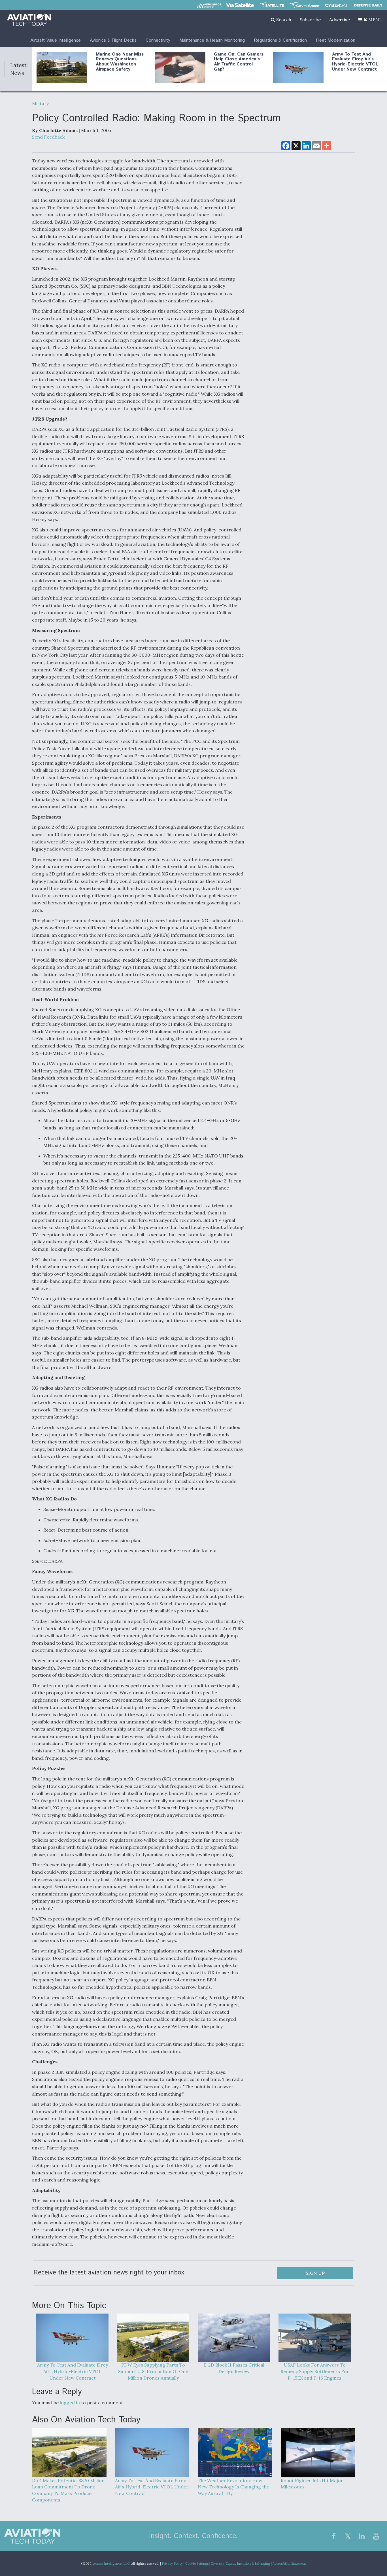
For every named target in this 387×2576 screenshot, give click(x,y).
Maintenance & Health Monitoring (212, 40)
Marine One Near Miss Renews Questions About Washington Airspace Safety (120, 62)
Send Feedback (48, 137)
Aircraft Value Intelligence (56, 40)
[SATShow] (272, 5)
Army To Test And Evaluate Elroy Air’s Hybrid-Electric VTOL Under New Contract (355, 62)
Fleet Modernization (336, 40)
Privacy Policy (172, 2564)
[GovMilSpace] (305, 5)
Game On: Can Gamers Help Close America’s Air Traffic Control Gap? (239, 62)
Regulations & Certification (280, 40)
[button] (371, 20)
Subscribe (310, 20)
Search (283, 20)
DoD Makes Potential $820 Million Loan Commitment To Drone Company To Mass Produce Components (68, 2490)
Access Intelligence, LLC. (112, 2564)
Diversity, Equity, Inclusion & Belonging (241, 2564)
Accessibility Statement (289, 2564)
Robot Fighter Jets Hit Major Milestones (312, 2484)
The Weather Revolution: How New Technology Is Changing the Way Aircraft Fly (233, 2487)
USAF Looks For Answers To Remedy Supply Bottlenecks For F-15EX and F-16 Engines (315, 2371)
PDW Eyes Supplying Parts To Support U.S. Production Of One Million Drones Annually (153, 2371)
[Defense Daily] (368, 5)
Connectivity (158, 40)
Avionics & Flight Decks (113, 40)
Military (40, 103)
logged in (70, 2403)
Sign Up (315, 2273)
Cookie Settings (197, 2564)
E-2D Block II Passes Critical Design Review (234, 2368)
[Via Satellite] (240, 5)
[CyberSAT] (336, 5)
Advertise (340, 20)
